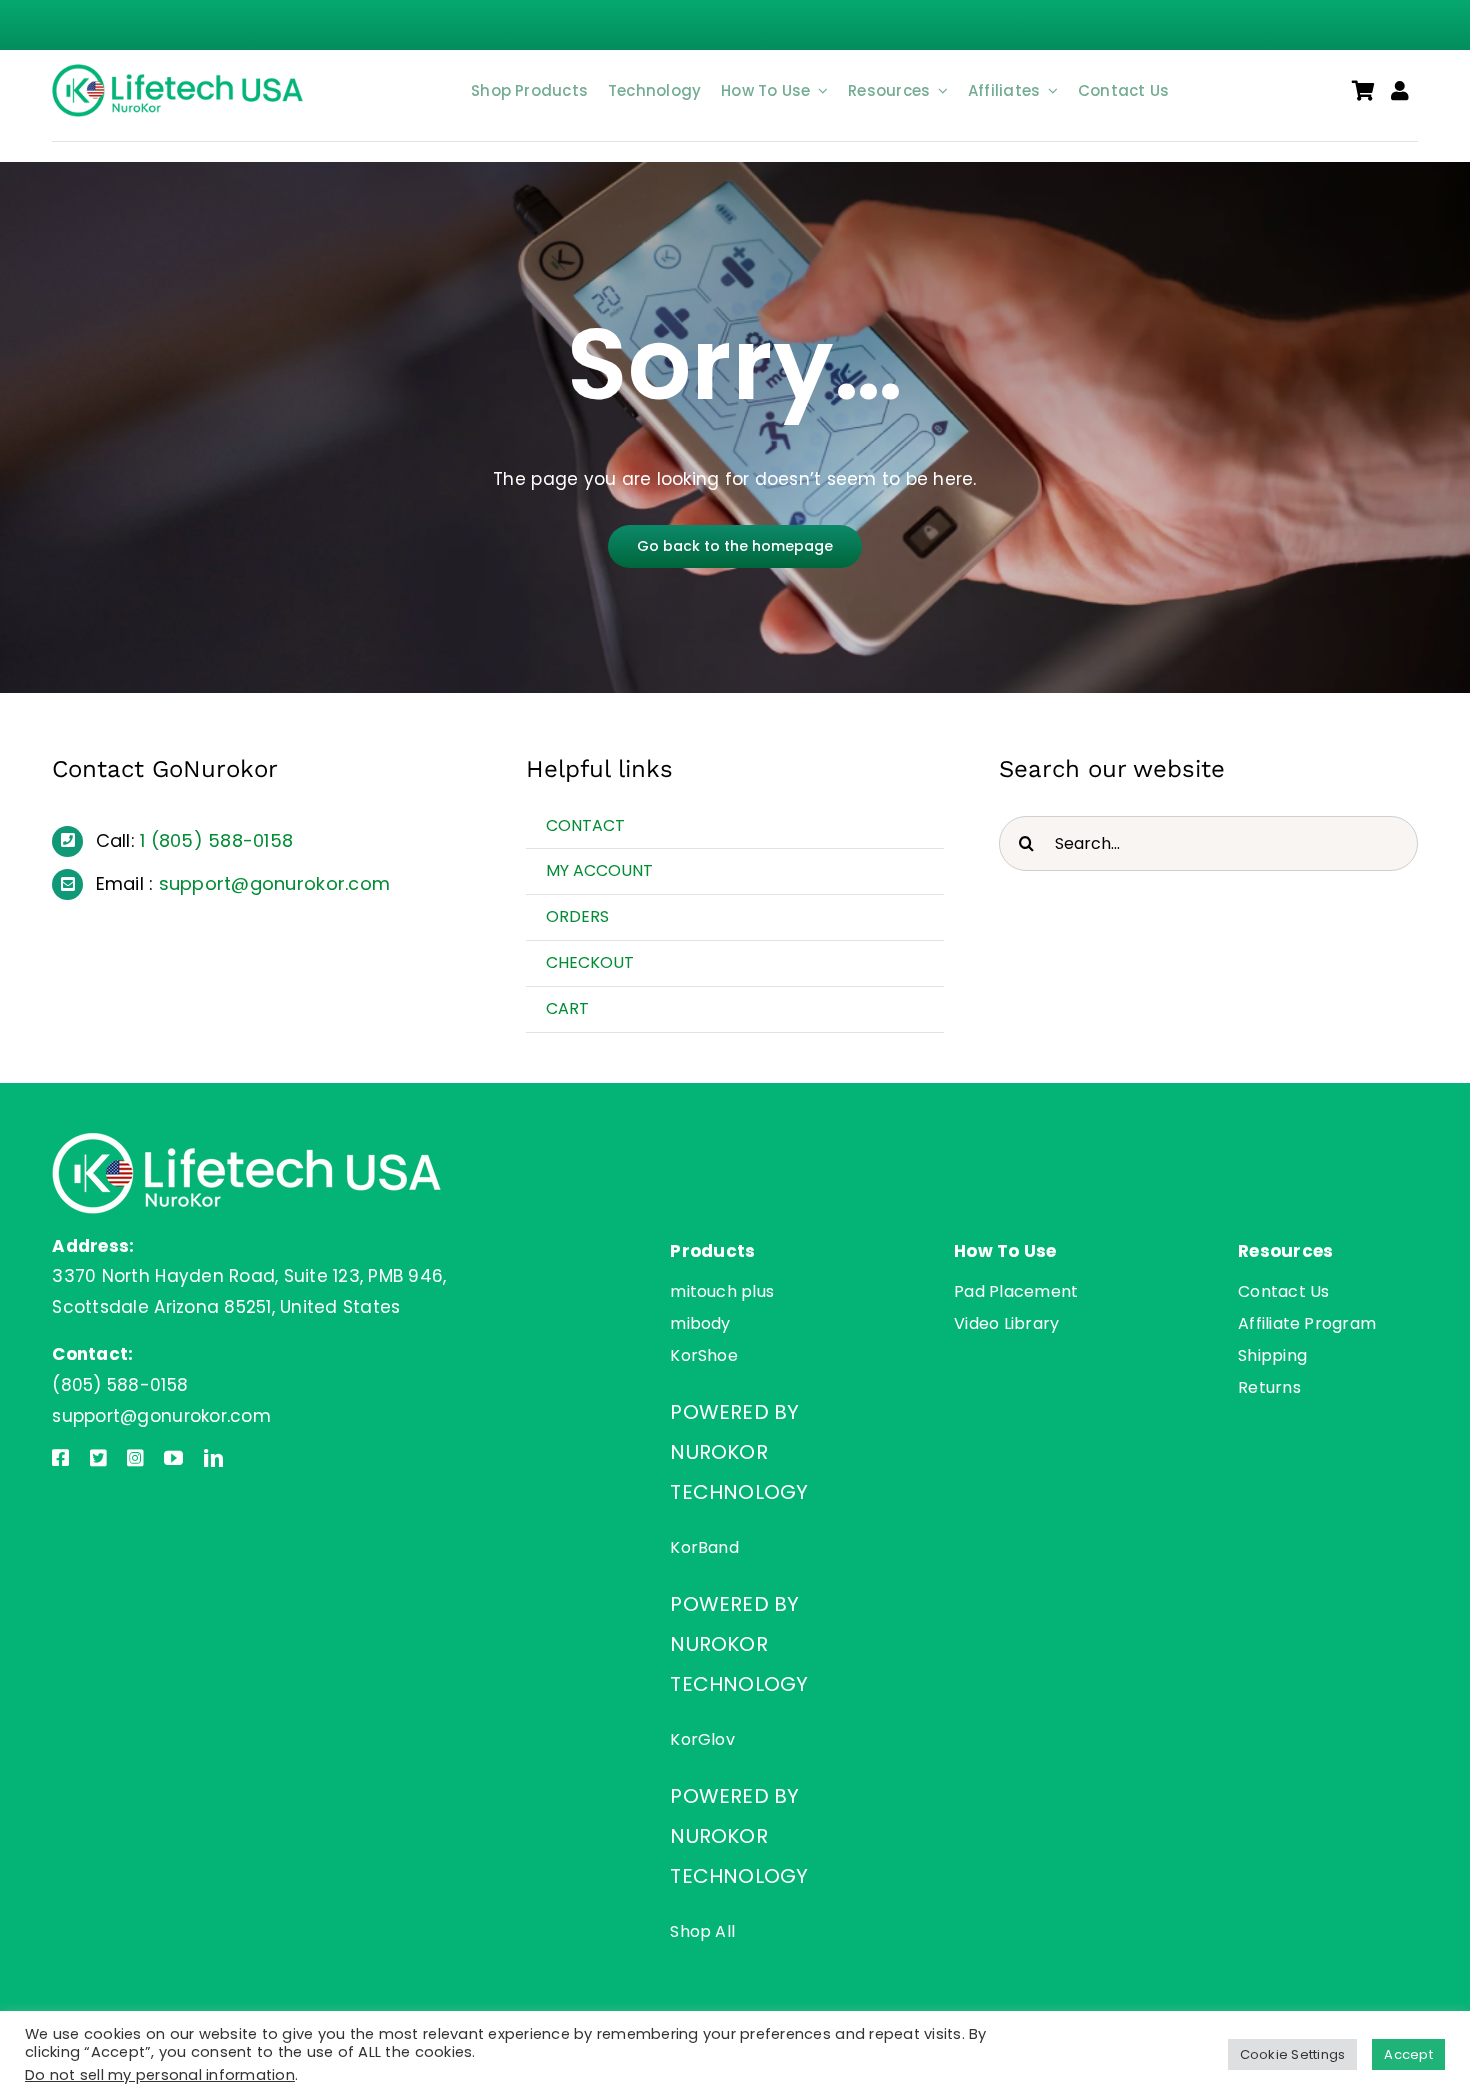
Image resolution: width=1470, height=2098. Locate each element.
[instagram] (135, 1457)
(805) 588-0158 (222, 840)
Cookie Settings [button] (1293, 2054)
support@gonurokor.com (274, 883)
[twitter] (98, 1457)
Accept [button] (1408, 2054)
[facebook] (60, 1457)
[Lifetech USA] (181, 72)
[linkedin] (213, 1457)
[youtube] (173, 1457)
